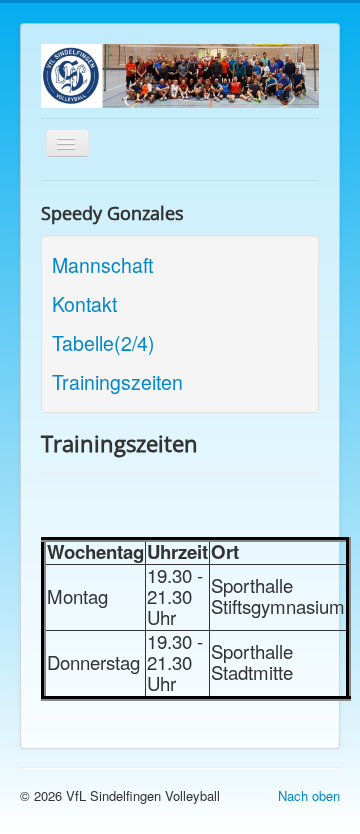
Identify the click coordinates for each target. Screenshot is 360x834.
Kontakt (84, 304)
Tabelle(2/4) (103, 343)
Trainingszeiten (117, 382)
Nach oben (309, 795)
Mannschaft (102, 265)
